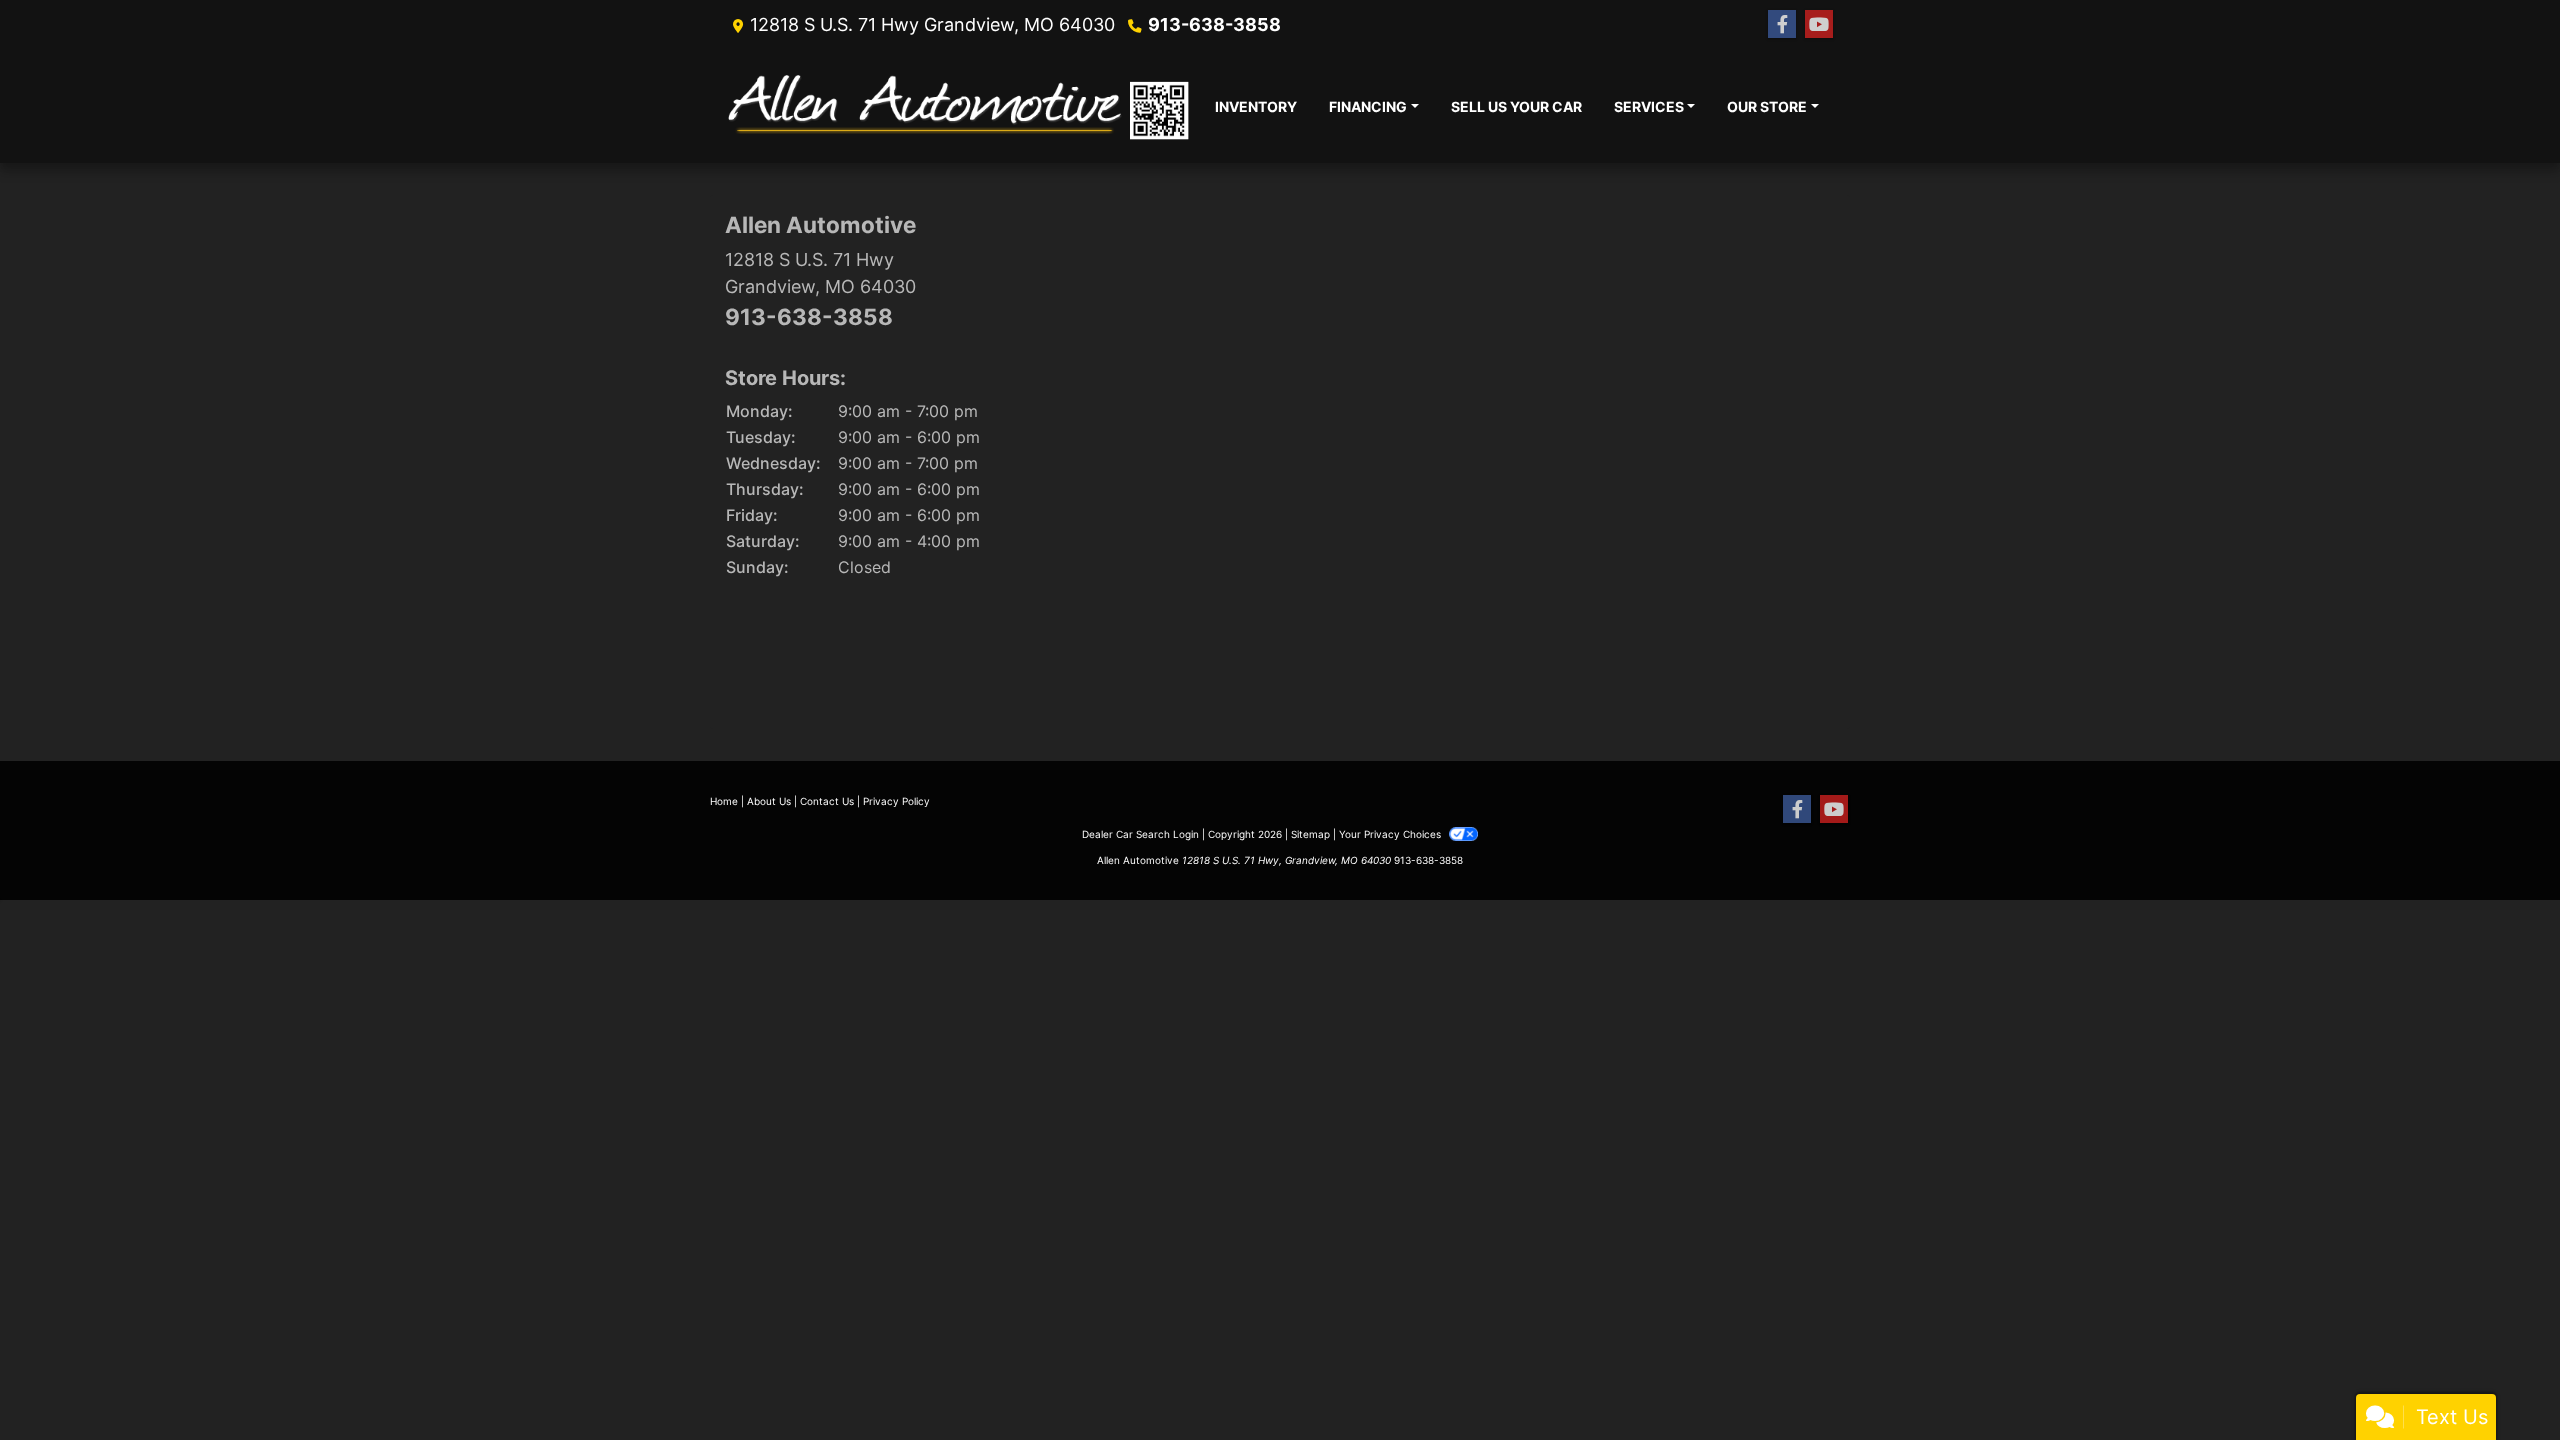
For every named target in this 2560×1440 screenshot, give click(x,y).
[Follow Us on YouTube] (1819, 24)
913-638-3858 (1214, 24)
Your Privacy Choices (1391, 834)
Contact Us (827, 801)
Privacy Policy (896, 801)
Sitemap (1310, 834)
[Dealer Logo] (962, 106)
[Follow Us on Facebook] (1782, 24)
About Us (769, 801)
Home (724, 801)
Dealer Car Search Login (1140, 834)
